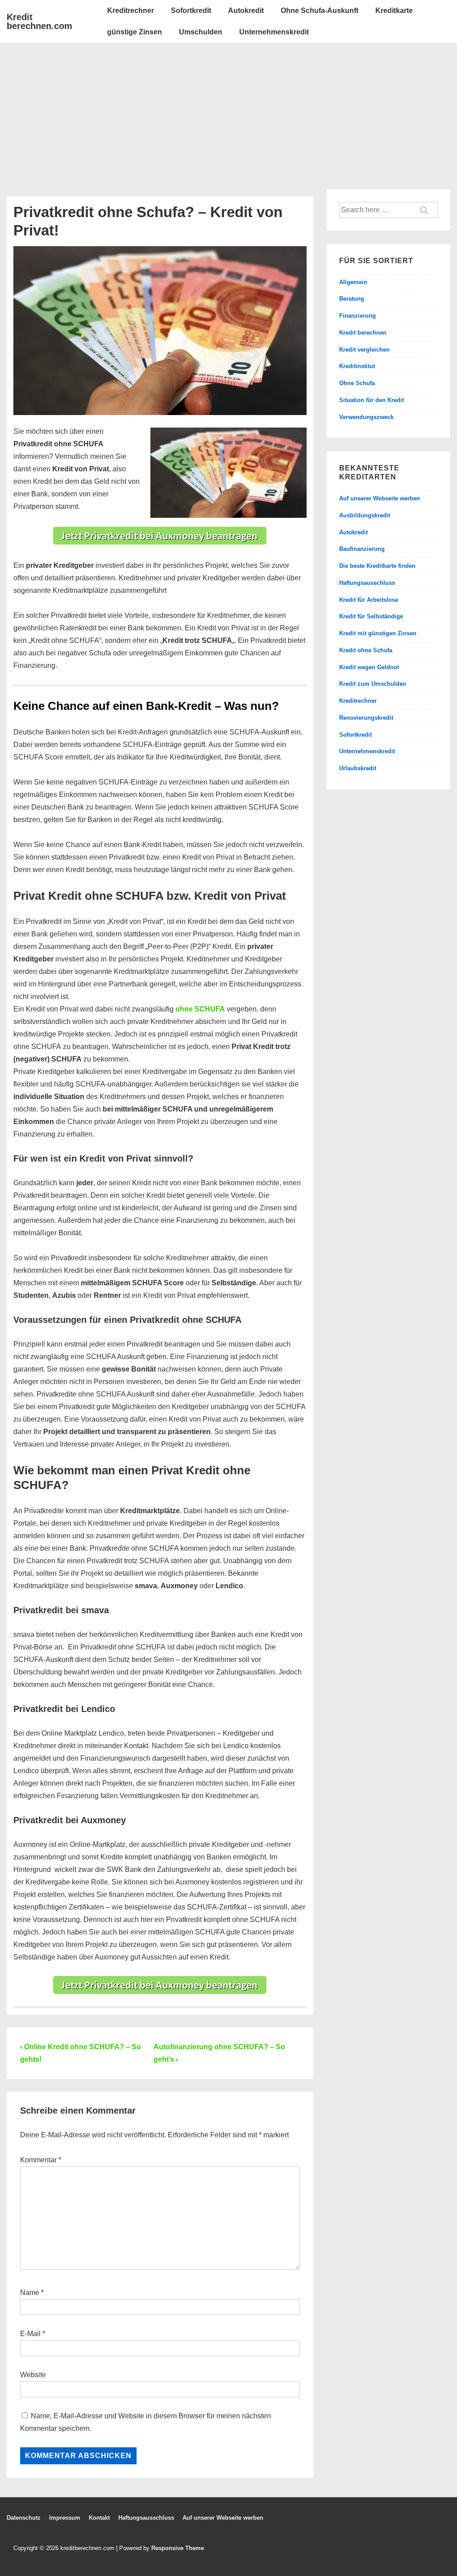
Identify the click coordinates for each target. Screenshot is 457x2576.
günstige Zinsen (135, 32)
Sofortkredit (191, 10)
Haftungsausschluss (367, 583)
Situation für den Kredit (372, 400)
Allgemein (353, 282)
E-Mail (30, 2334)
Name (30, 2293)
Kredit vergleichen (364, 350)
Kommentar (41, 2160)
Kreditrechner (131, 10)
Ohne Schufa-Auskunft (320, 10)
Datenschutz (24, 2518)
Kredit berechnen (363, 333)
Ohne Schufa (357, 383)
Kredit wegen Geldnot (369, 667)
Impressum (65, 2518)
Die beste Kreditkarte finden (377, 566)
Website (33, 2375)
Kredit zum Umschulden (373, 684)
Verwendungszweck (366, 417)
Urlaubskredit (358, 768)
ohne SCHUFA (200, 1009)
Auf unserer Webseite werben (380, 498)
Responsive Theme (178, 2548)
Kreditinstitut (357, 366)
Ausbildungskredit (365, 515)
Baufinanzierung (362, 549)
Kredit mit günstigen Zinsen (378, 633)
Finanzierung (357, 316)
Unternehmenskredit (274, 32)
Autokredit (246, 10)
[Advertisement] (228, 110)
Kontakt (99, 2518)
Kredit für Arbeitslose (369, 600)
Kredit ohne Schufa (366, 650)
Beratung (352, 299)
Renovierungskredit (366, 718)
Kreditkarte (394, 10)
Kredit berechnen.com (39, 21)
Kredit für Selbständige (371, 616)
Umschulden (201, 32)
